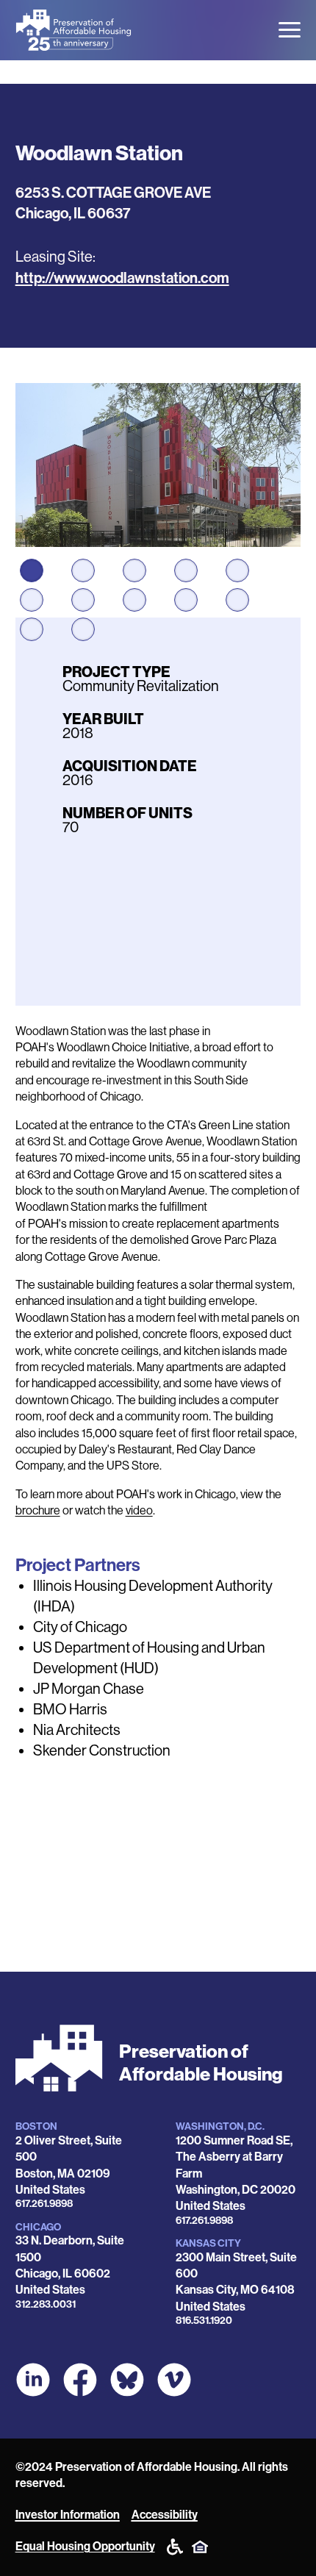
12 (83, 629)
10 (237, 600)
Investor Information (68, 2515)
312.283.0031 (46, 2304)
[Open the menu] (290, 30)
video (139, 1510)
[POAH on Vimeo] (174, 2380)
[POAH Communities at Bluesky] (127, 2380)
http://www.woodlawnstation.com (122, 278)
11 (32, 629)
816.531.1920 (204, 2321)
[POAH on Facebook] (80, 2380)
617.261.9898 (44, 2204)
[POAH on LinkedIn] (33, 2380)
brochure (38, 1510)
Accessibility (165, 2515)
